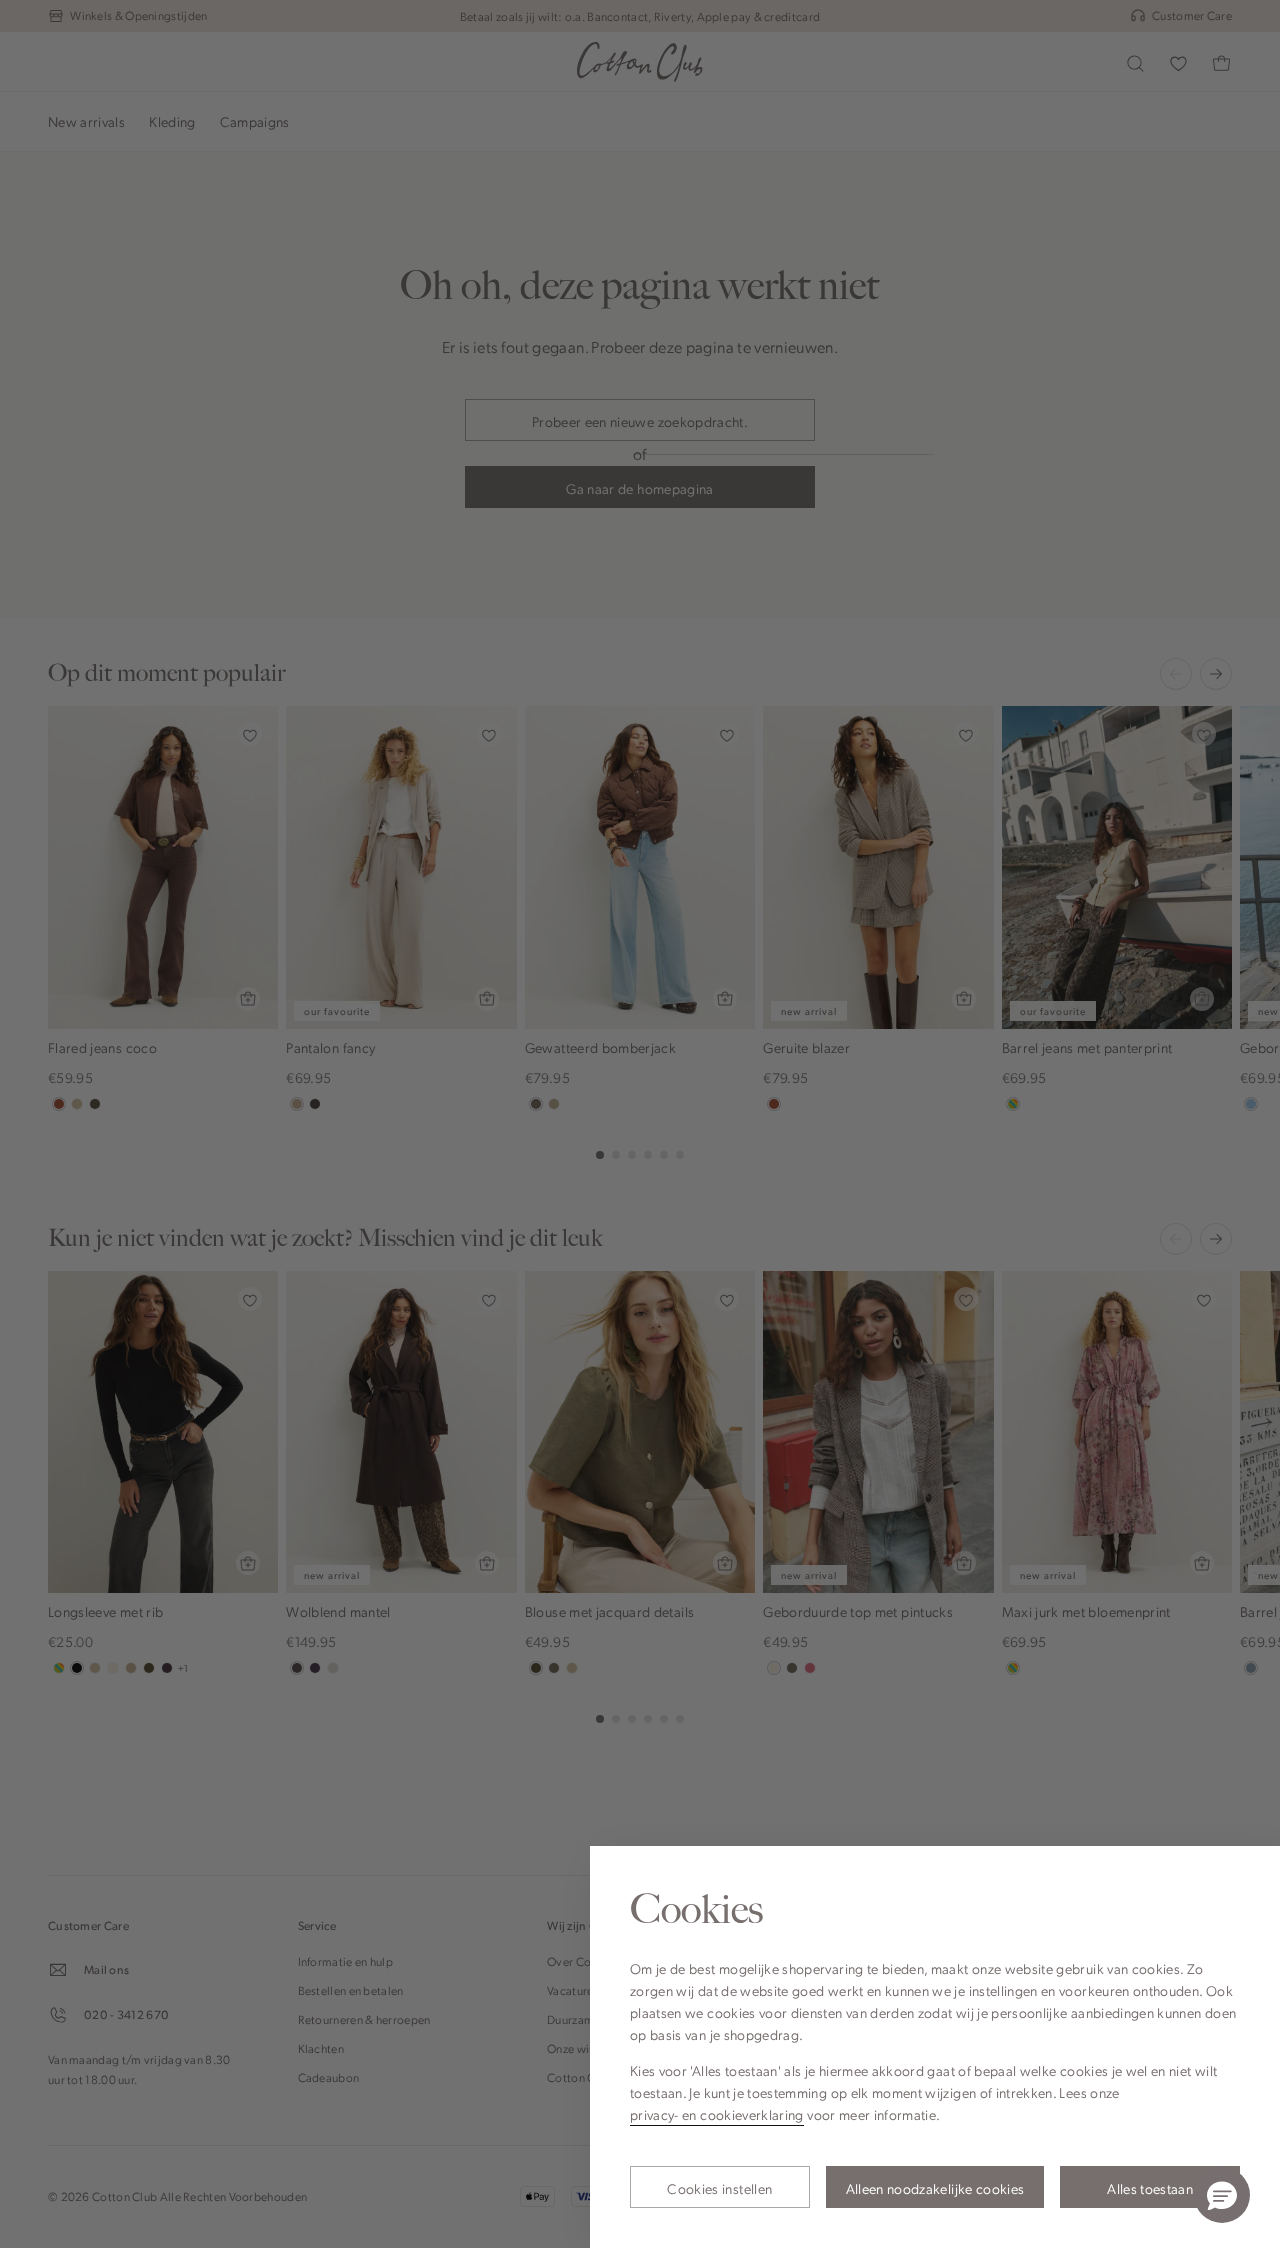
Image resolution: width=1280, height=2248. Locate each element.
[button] (1222, 2195)
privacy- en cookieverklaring (717, 2114)
